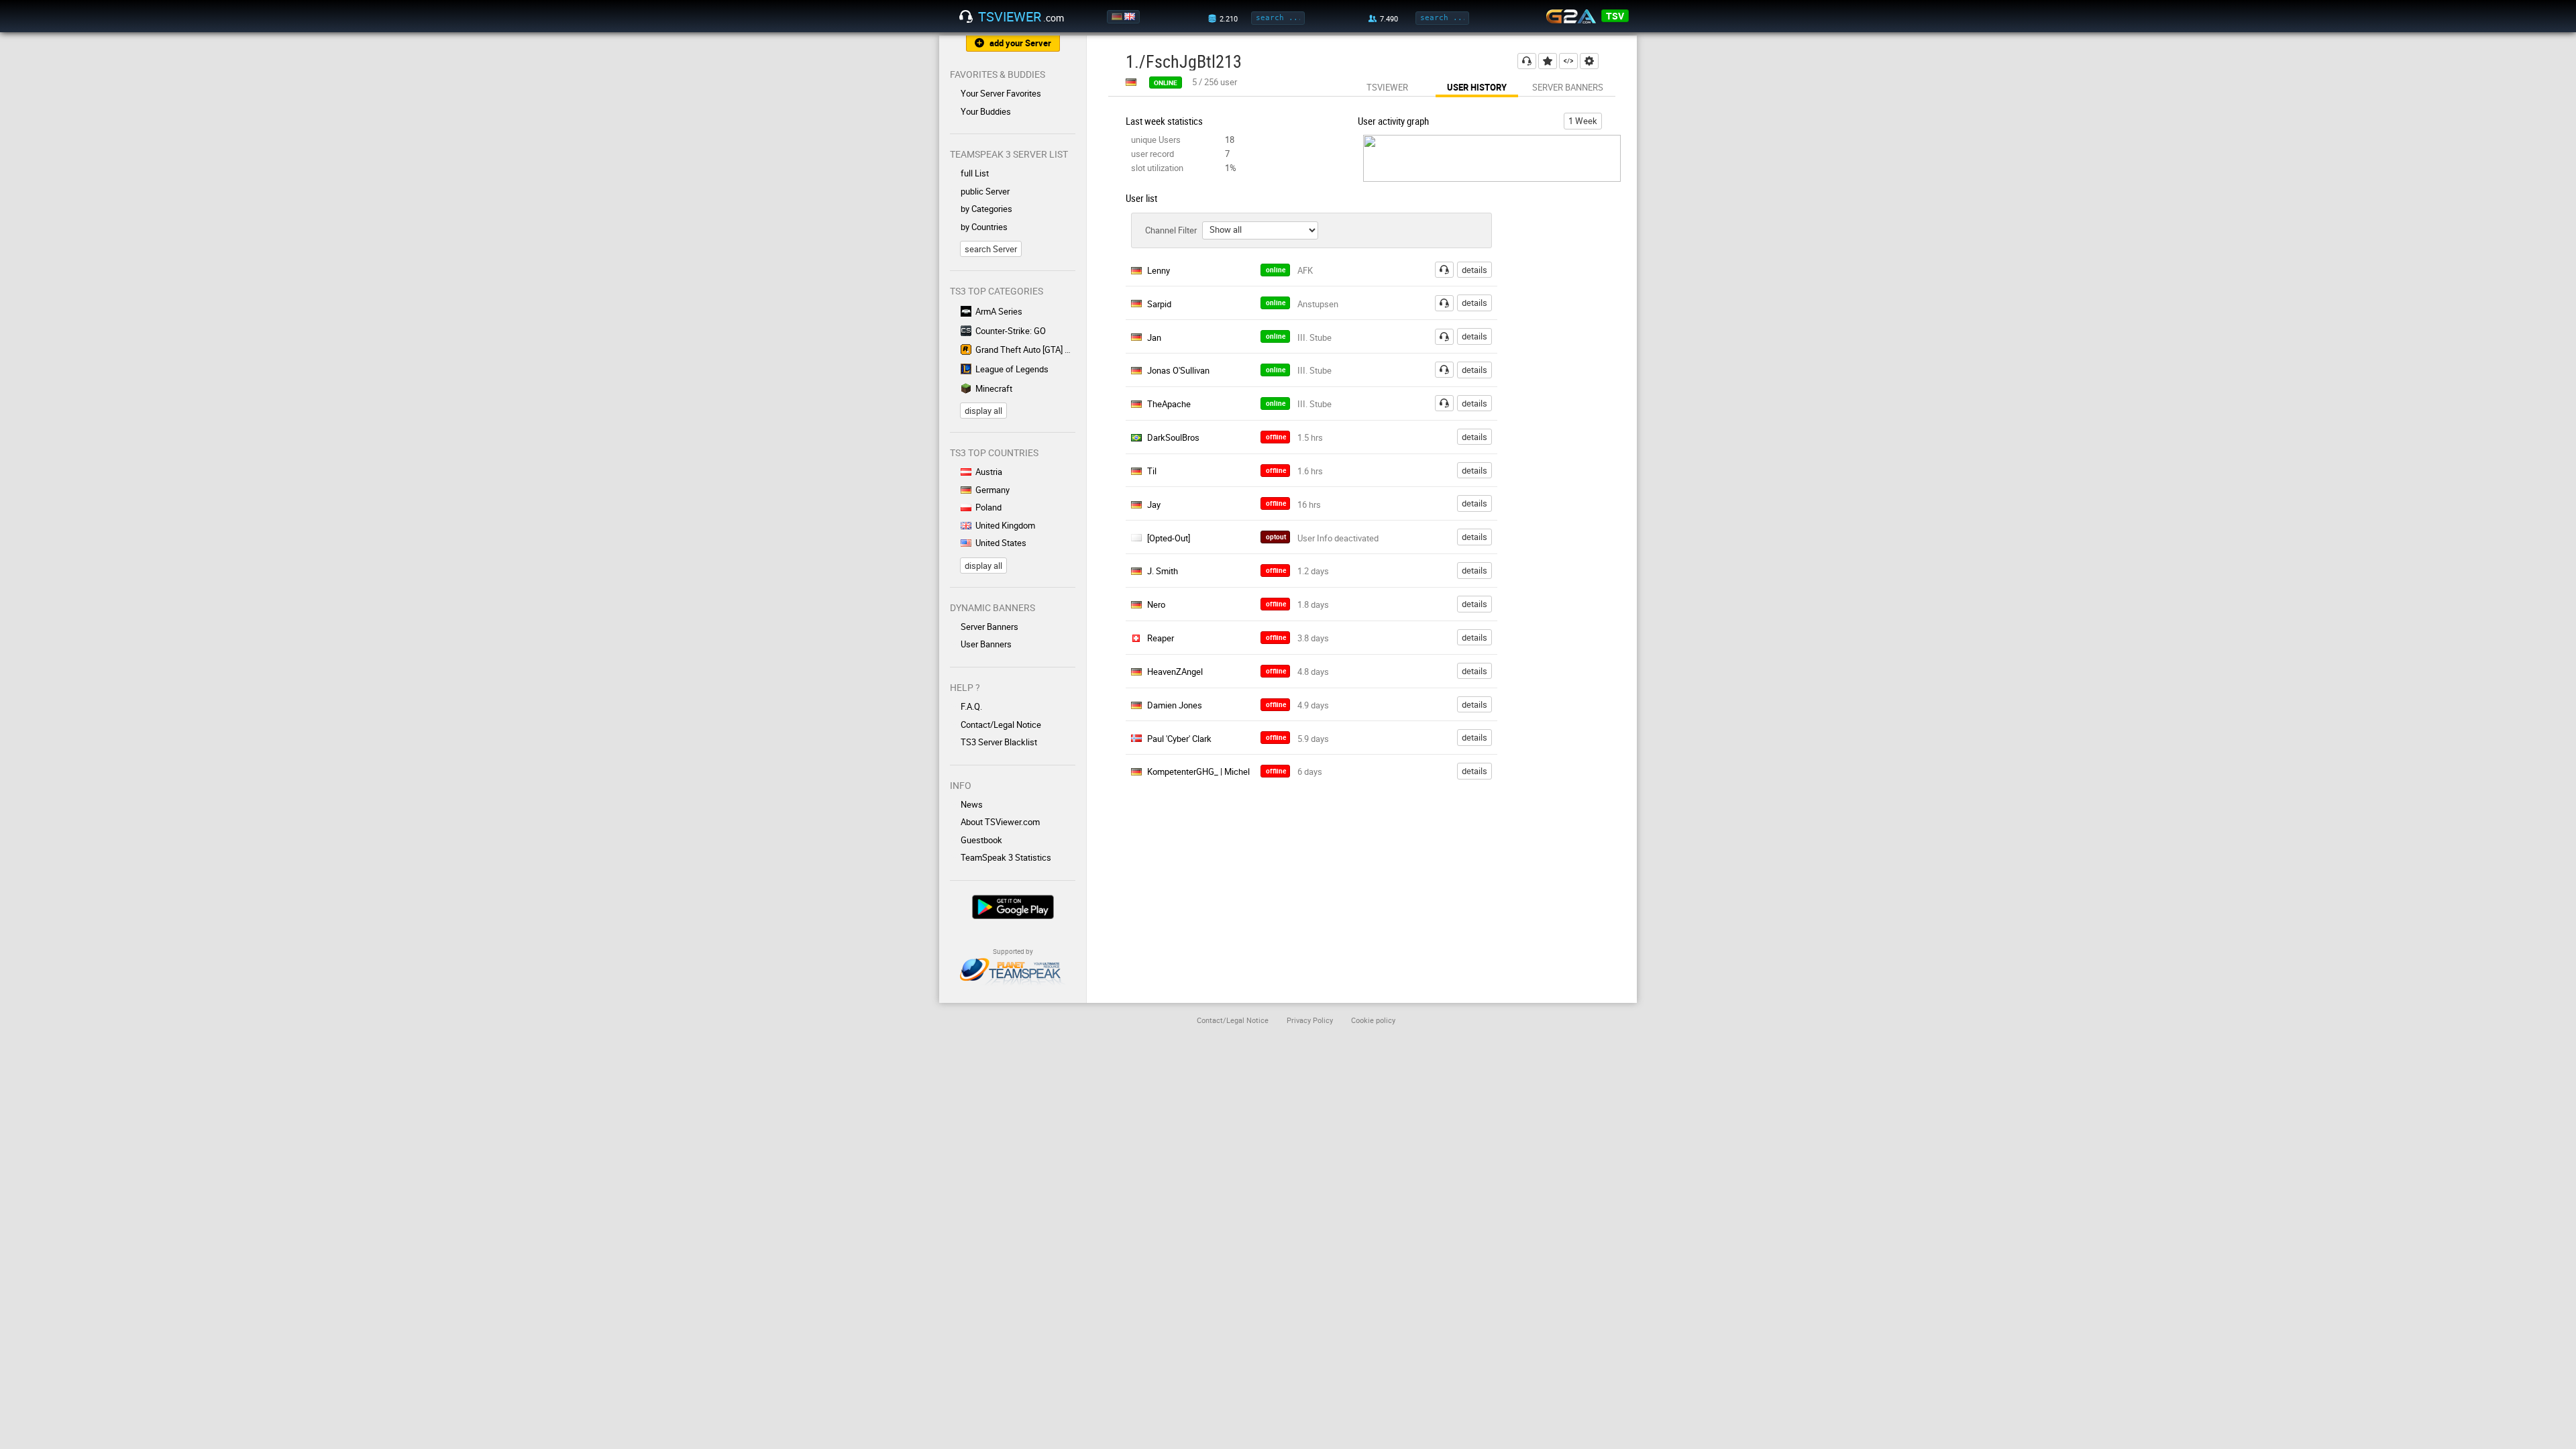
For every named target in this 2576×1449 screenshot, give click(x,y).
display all (983, 411)
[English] (1131, 17)
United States (1001, 543)
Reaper (1161, 638)
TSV (1615, 16)
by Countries (984, 227)
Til (1152, 471)
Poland (988, 507)
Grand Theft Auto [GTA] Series (1025, 350)
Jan (1154, 337)
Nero (1156, 604)
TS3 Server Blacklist (999, 742)
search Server (991, 249)
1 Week (1583, 121)
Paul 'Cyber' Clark (1179, 739)
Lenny (1159, 270)
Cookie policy (1373, 1020)
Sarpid (1159, 304)
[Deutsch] (1118, 17)
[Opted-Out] (1169, 538)
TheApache (1169, 404)
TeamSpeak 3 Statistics (1006, 857)
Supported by (1013, 951)
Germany (992, 490)
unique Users (1156, 140)
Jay (1154, 504)
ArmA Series (999, 311)
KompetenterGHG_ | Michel (1198, 771)
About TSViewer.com (1000, 822)
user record (1152, 154)
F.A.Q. (971, 706)
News (972, 804)
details (1474, 270)
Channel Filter (1171, 230)
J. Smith (1163, 571)
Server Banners (989, 627)
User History (1477, 87)
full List (975, 173)
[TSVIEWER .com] (966, 17)
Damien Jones (1175, 705)
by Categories (986, 209)
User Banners (986, 644)
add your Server (1020, 43)
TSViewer (1387, 87)
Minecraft (994, 388)
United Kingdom (1005, 525)
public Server (985, 191)
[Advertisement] (1575, 460)
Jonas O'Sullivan (1178, 370)
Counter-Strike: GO (1011, 331)
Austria (989, 472)
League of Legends (1012, 369)
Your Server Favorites (1001, 93)
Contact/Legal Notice (1001, 724)
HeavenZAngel (1175, 672)
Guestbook (981, 840)
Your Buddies (986, 111)
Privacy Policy (1310, 1020)
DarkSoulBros (1173, 437)
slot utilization (1157, 168)
